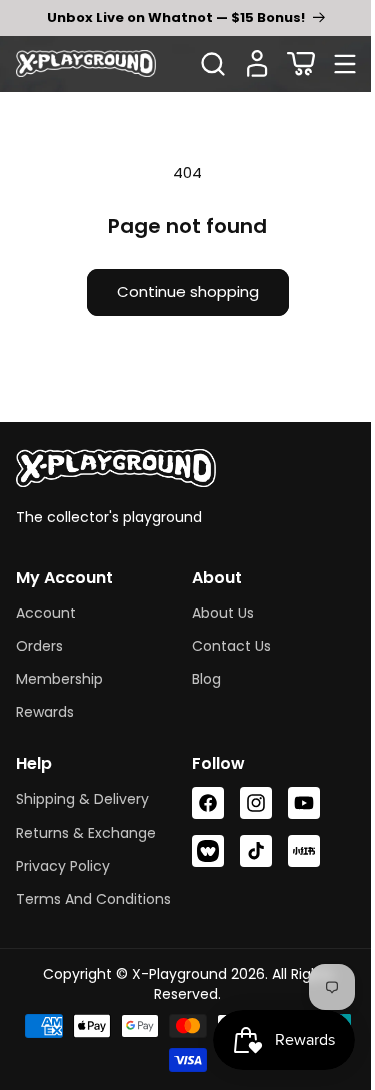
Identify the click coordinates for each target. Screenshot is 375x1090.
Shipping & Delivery (82, 799)
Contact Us (223, 646)
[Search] (213, 64)
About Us (215, 613)
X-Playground (171, 974)
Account (46, 613)
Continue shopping (180, 291)
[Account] (257, 64)
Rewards (45, 712)
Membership (59, 679)
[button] (301, 64)
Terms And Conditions (93, 899)
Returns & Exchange (86, 833)
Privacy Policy (63, 866)
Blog (198, 679)
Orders (39, 646)
